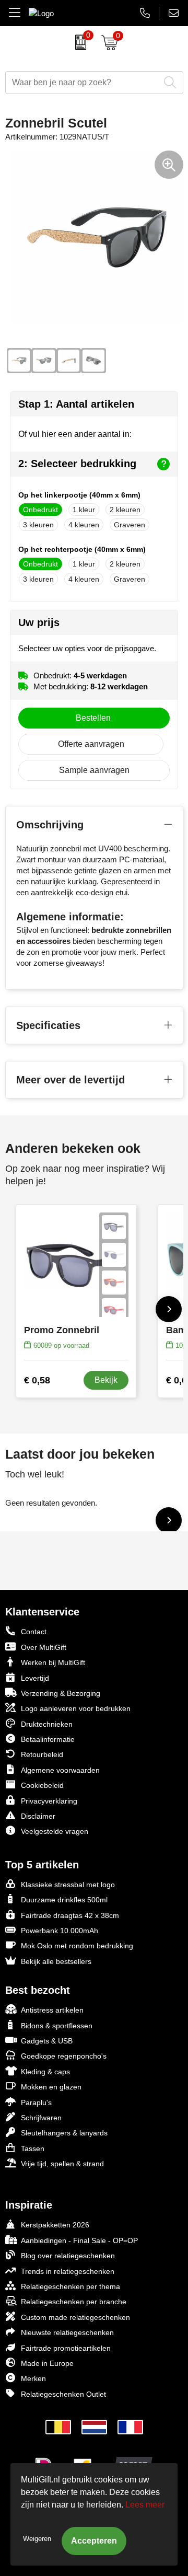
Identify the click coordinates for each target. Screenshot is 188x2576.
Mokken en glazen (51, 2087)
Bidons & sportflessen (57, 2026)
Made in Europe (47, 2363)
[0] (78, 42)
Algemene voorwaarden (60, 1770)
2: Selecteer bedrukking (77, 464)
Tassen (33, 2148)
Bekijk (106, 1380)
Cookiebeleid (42, 1785)
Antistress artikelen (52, 2010)
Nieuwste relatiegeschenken (67, 2332)
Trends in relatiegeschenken (68, 2271)
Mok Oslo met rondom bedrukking (77, 1946)
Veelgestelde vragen (55, 1831)
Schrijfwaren (41, 2118)
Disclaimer (38, 1816)
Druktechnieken (47, 1724)
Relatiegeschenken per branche (74, 2302)
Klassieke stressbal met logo (68, 1885)
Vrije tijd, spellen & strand (62, 2164)
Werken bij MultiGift (53, 1662)
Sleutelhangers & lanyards (64, 2133)
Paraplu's (36, 2103)
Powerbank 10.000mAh (60, 1931)
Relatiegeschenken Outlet (63, 2394)
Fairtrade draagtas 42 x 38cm (70, 1915)
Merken (33, 2378)
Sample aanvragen (94, 770)
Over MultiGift (44, 1647)
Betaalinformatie (48, 1739)
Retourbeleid (42, 1754)
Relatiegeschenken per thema (70, 2286)
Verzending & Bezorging (61, 1693)
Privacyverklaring (49, 1801)
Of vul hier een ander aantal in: (75, 434)
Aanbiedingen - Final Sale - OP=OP (79, 2240)
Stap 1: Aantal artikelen (76, 404)
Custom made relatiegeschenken (75, 2317)
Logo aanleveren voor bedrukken (76, 1708)
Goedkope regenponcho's (64, 2056)
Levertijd (35, 1678)
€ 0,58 (37, 1380)
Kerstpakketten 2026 (55, 2225)
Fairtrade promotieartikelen (66, 2348)
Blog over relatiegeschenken (68, 2256)
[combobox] (83, 83)
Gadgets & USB (47, 2041)
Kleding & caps (45, 2072)
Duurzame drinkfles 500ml (64, 1900)
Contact (34, 1632)
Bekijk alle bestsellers (56, 1961)
